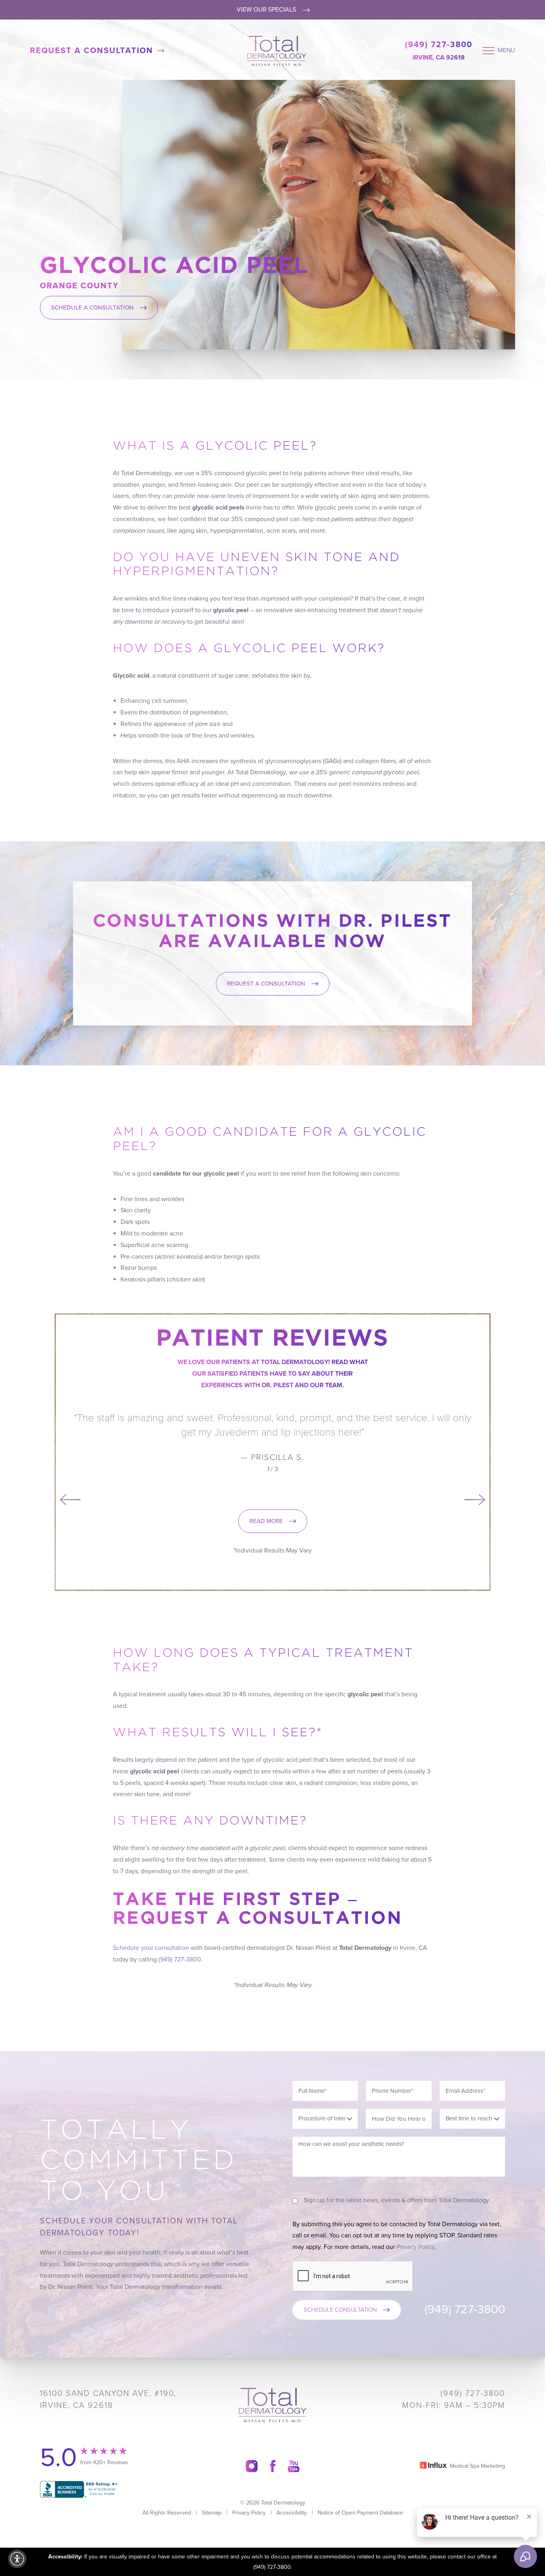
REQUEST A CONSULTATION (266, 984)
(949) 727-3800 (439, 45)
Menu (506, 50)
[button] (17, 2559)
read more (266, 1521)
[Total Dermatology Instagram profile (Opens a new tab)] (252, 2466)
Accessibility (292, 2513)
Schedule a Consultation (92, 307)
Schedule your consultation (151, 1948)
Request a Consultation (92, 51)
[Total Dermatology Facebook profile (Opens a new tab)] (273, 2466)
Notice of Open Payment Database (360, 2513)
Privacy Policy (416, 2247)
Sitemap (212, 2513)
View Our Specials (267, 10)
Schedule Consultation (340, 2310)
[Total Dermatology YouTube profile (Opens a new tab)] (294, 2466)
